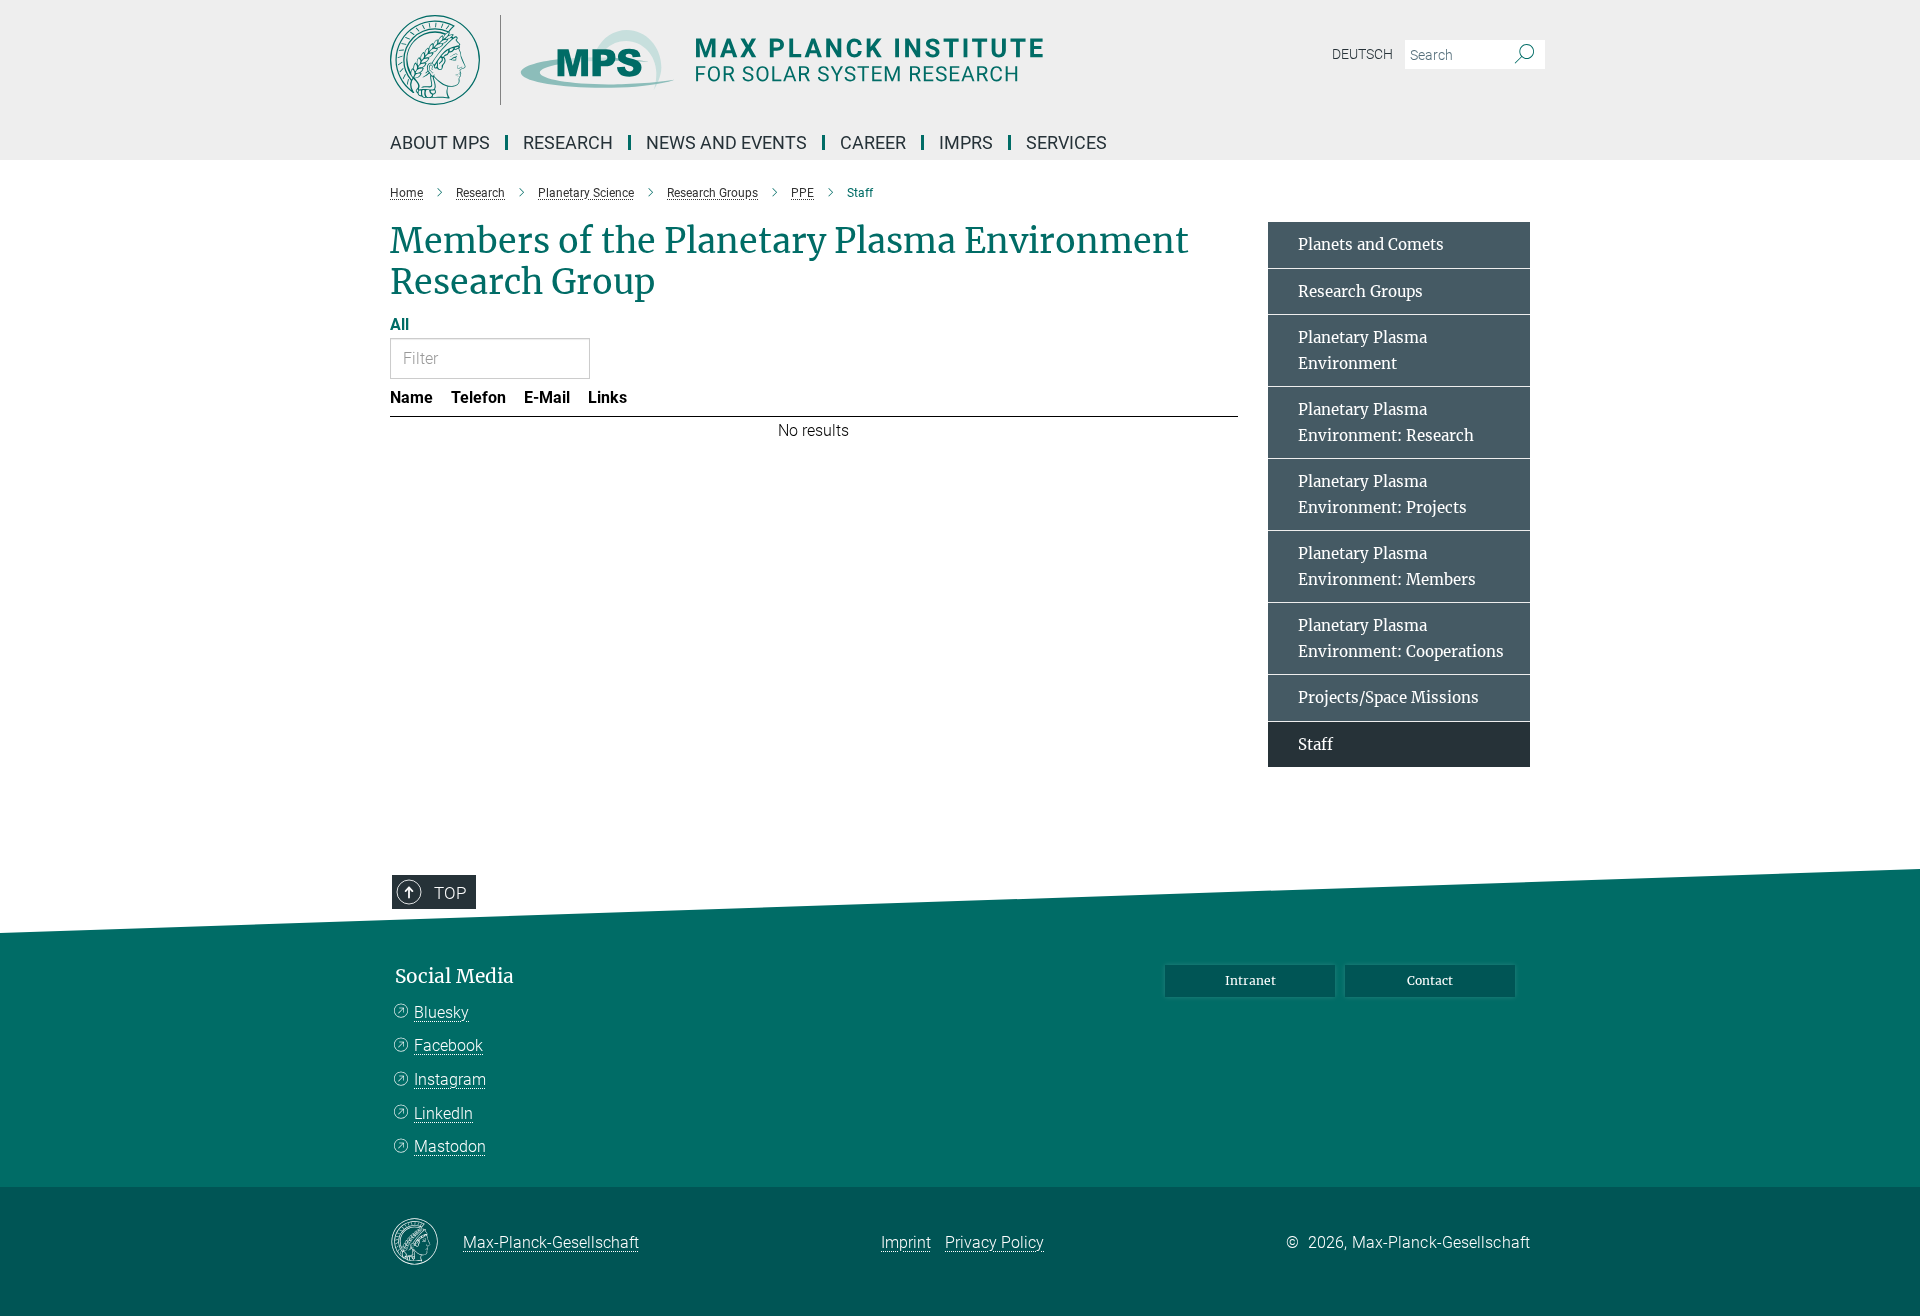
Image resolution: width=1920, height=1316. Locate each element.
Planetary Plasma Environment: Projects (1382, 494)
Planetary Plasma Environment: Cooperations (1401, 638)
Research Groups (1360, 291)
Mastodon (450, 1146)
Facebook (448, 1045)
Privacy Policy (994, 1242)
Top (450, 893)
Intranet (1250, 980)
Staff (1315, 744)
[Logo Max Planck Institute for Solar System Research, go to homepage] (765, 60)
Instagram (450, 1079)
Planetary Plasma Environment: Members (1387, 566)
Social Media (454, 976)
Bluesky (441, 1012)
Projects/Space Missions (1388, 697)
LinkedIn (443, 1113)
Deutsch (1362, 54)
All (399, 324)
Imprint (906, 1242)
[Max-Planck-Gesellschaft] (426, 1243)
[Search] (1524, 55)
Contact (1430, 980)
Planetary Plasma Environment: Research (1386, 422)
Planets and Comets (1371, 244)
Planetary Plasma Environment (1362, 350)
